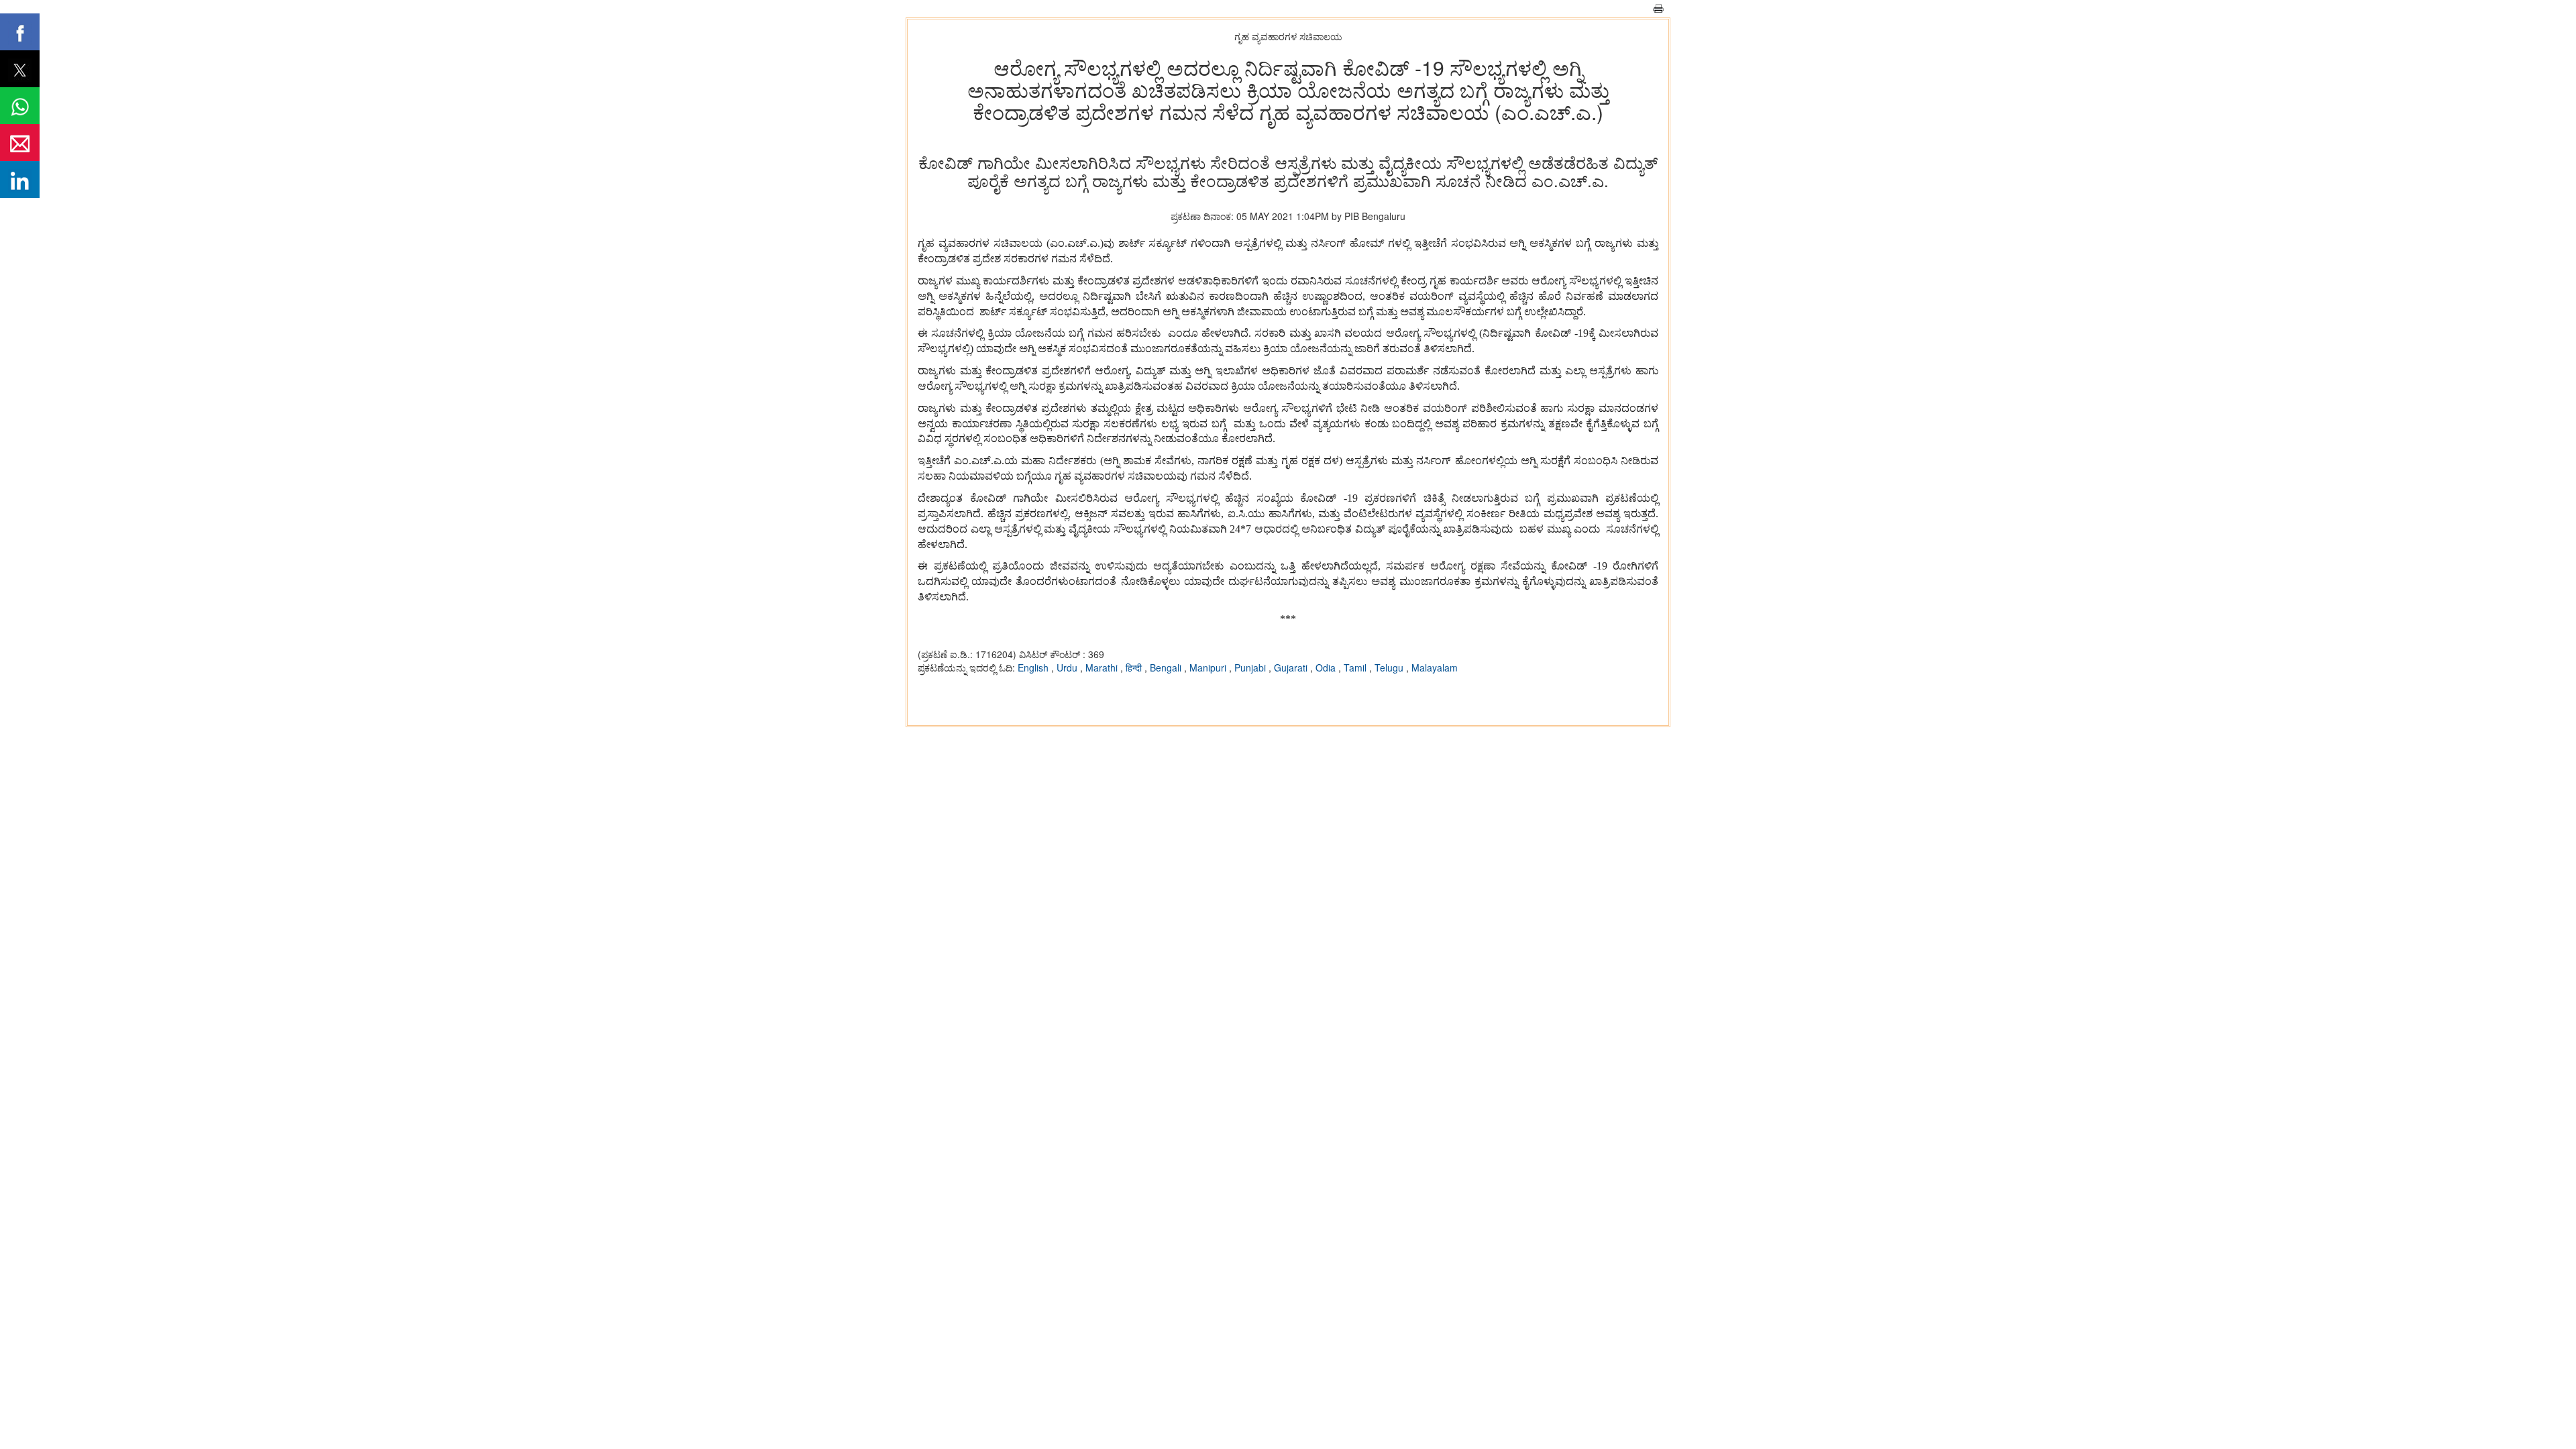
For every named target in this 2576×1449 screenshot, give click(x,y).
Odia (1327, 667)
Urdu (1068, 667)
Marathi (1103, 667)
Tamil (1356, 667)
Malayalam (1435, 667)
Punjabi (1251, 667)
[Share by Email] (20, 143)
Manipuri (1209, 667)
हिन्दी (1135, 667)
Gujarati (1292, 667)
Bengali (1167, 667)
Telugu (1390, 667)
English (1034, 667)
